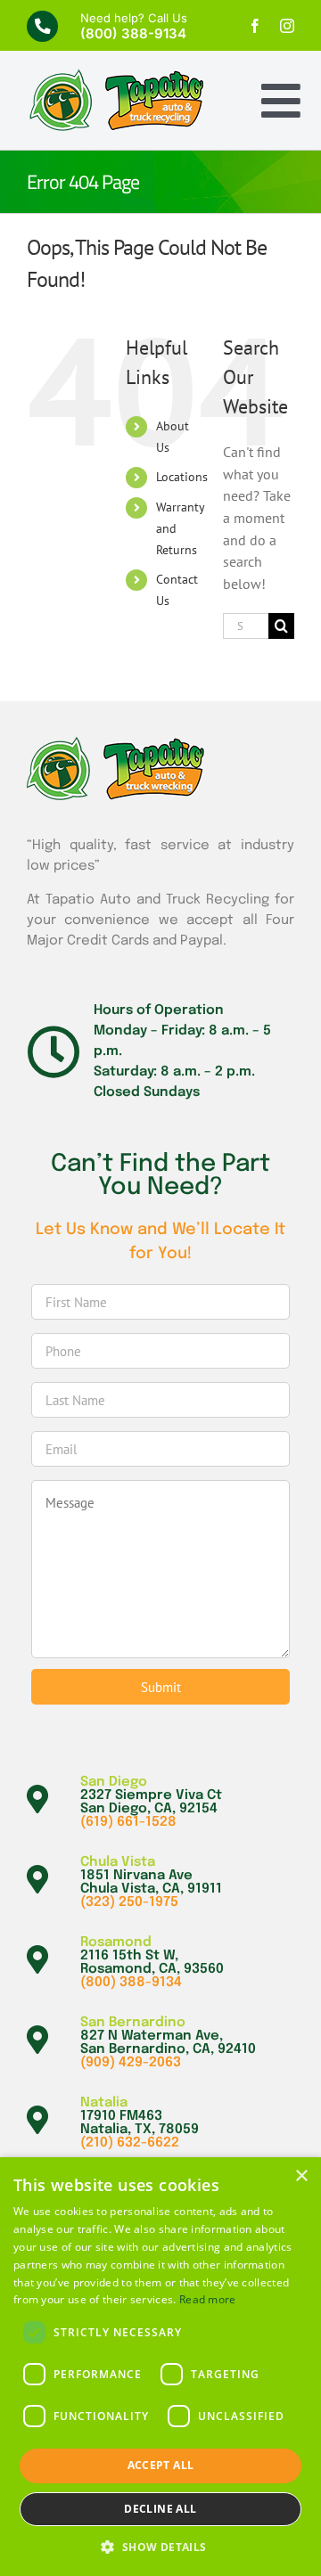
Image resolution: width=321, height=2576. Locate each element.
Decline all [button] (160, 2509)
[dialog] (160, 2367)
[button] (160, 2547)
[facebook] (255, 26)
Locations (182, 477)
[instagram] (287, 26)
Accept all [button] (161, 2465)
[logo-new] (116, 76)
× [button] (301, 2176)
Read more (208, 2299)
